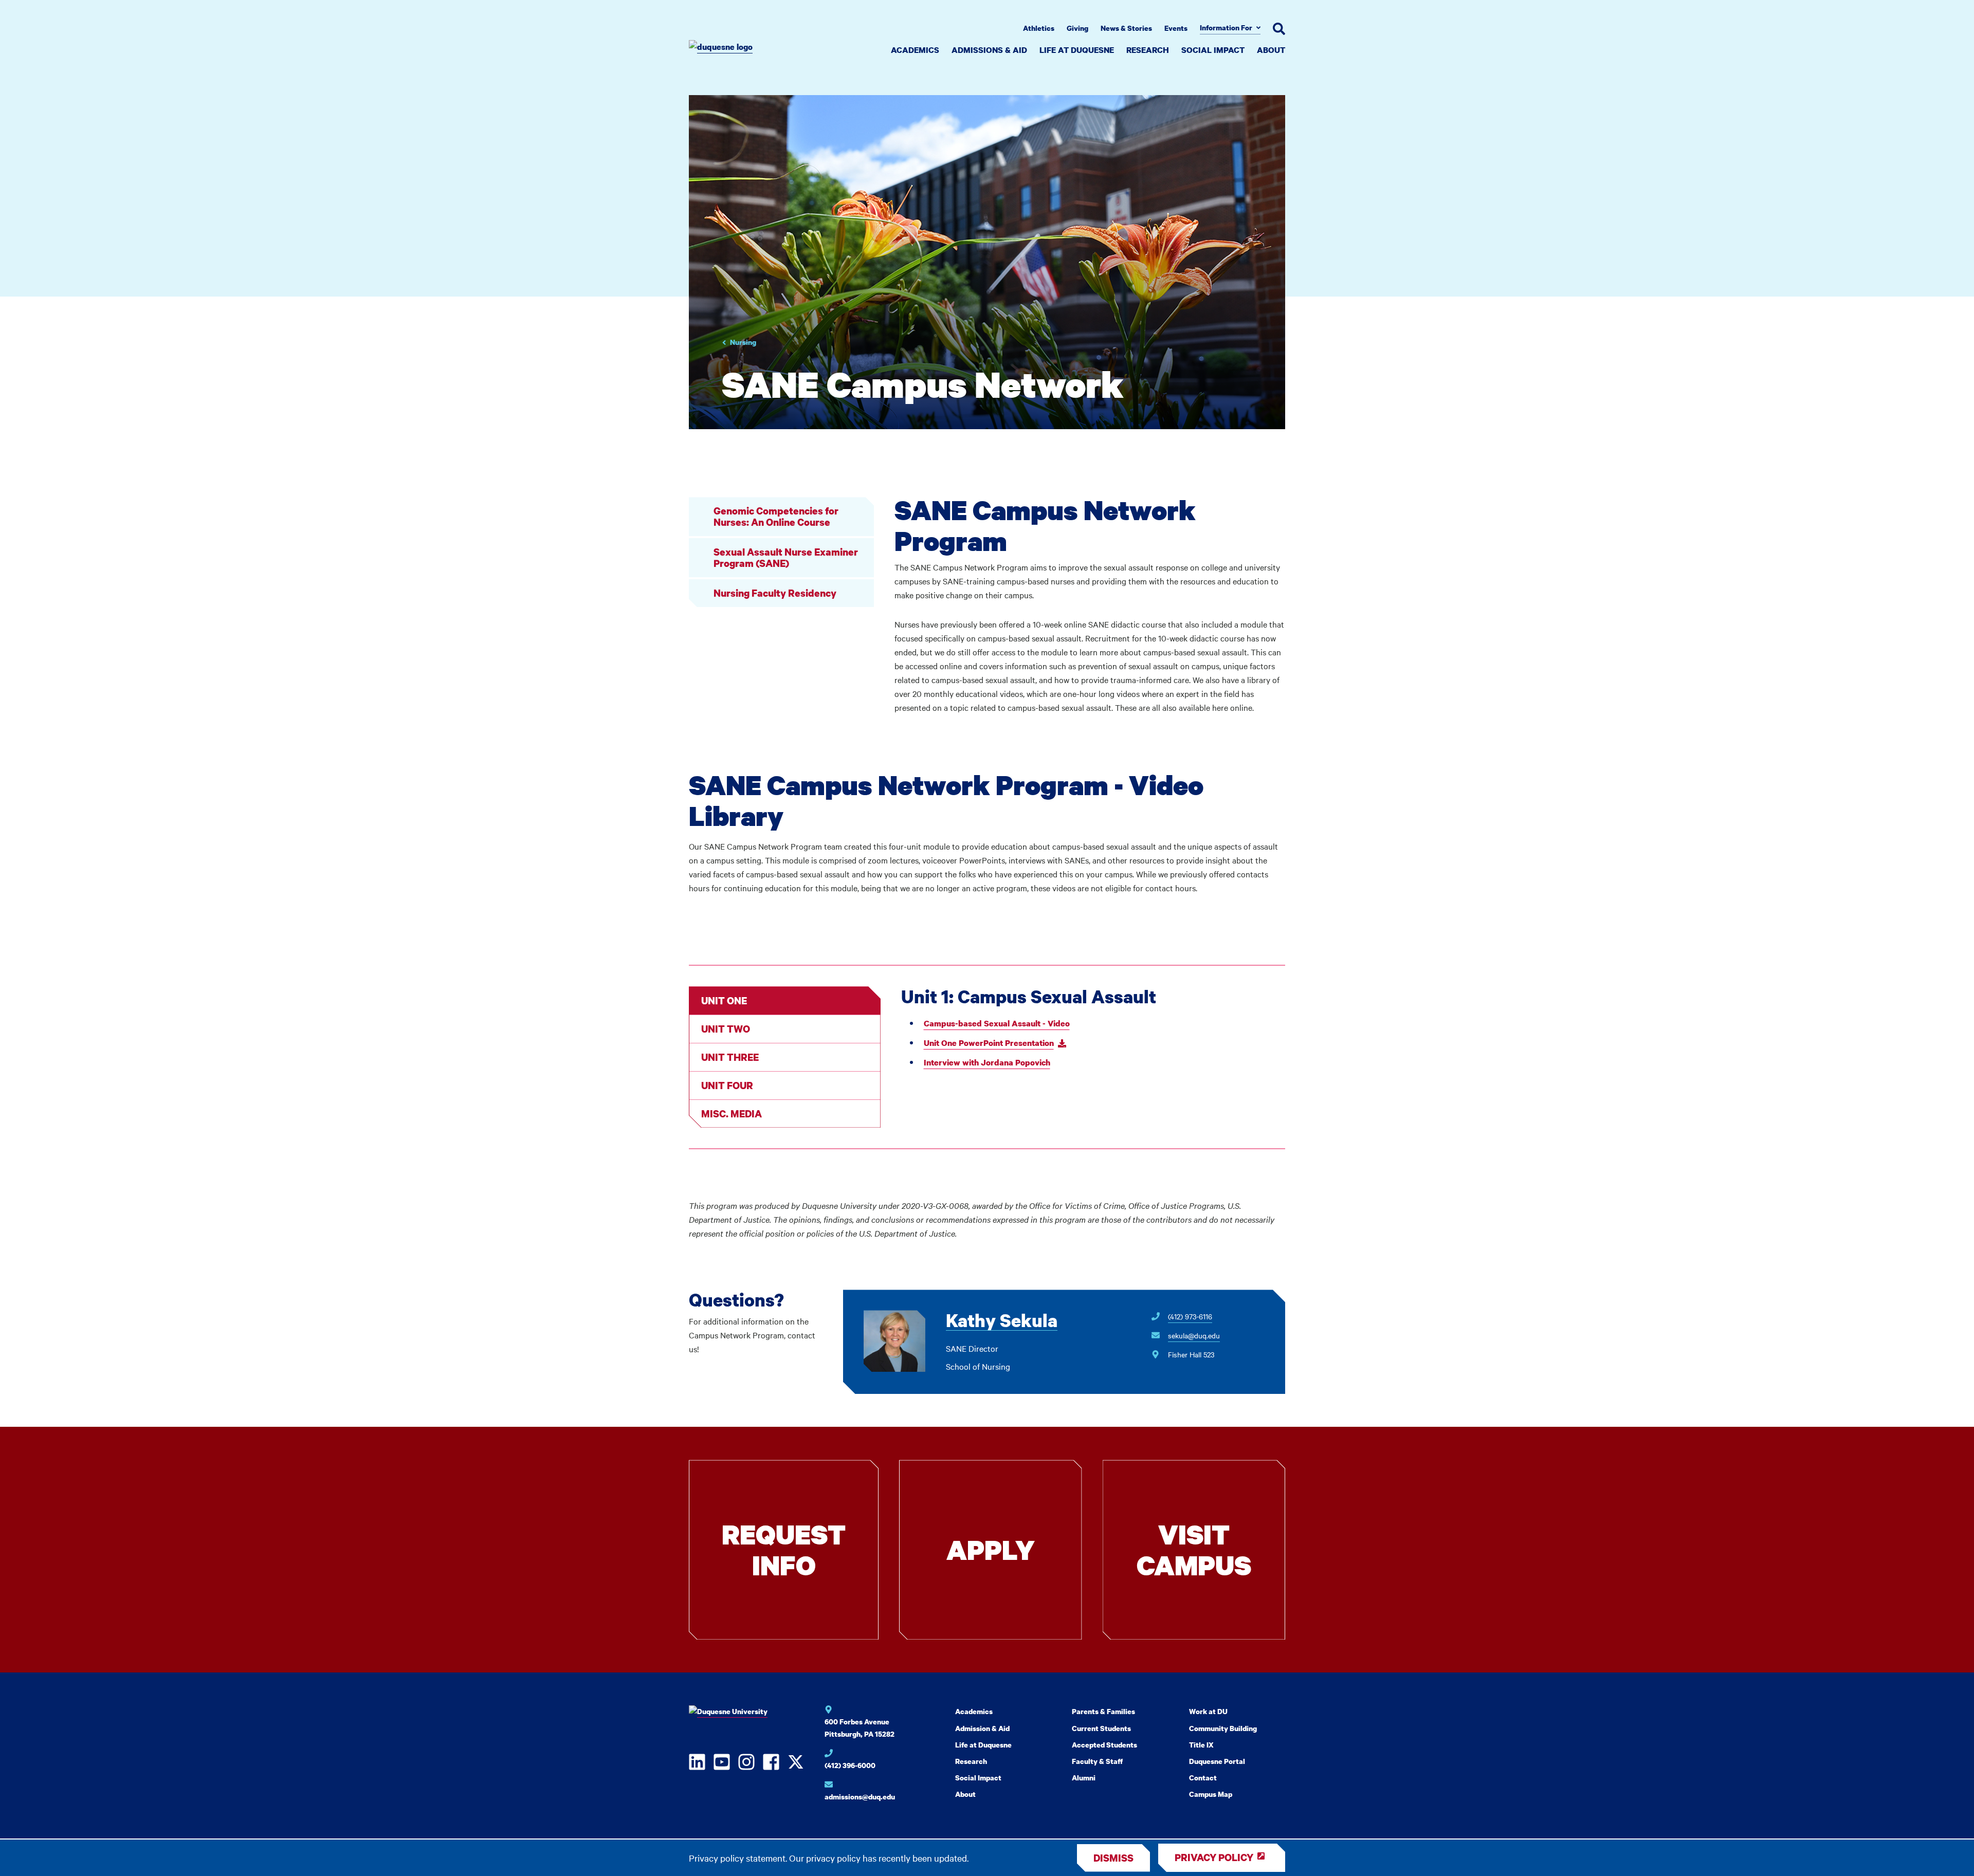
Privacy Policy (1214, 1857)
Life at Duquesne (1077, 50)
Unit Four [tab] (727, 1085)
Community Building (1223, 1728)
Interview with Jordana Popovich (987, 1062)
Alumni (1084, 1778)
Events (1176, 28)
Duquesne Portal (1217, 1761)
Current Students (1101, 1728)
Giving (1077, 28)
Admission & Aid (982, 1728)
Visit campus (1194, 1549)
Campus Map (1211, 1794)
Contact (1203, 1778)
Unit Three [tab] (730, 1057)
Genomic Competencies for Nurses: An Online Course (776, 516)
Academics (915, 50)
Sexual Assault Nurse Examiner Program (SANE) (786, 557)
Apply (991, 1549)
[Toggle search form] (1279, 29)
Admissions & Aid (989, 50)
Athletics (1039, 28)
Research (1148, 50)
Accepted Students (1104, 1745)
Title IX (1201, 1745)
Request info (784, 1549)
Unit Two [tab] (726, 1029)
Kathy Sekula (1002, 1321)
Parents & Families (1103, 1711)
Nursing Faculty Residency (775, 593)
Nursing (743, 342)
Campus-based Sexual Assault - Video (997, 1023)
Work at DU (1208, 1711)
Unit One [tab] (724, 1000)
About (1271, 50)
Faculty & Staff (1097, 1761)
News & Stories (1126, 28)
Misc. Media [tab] (732, 1114)
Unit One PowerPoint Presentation (989, 1043)
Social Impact (1213, 50)
